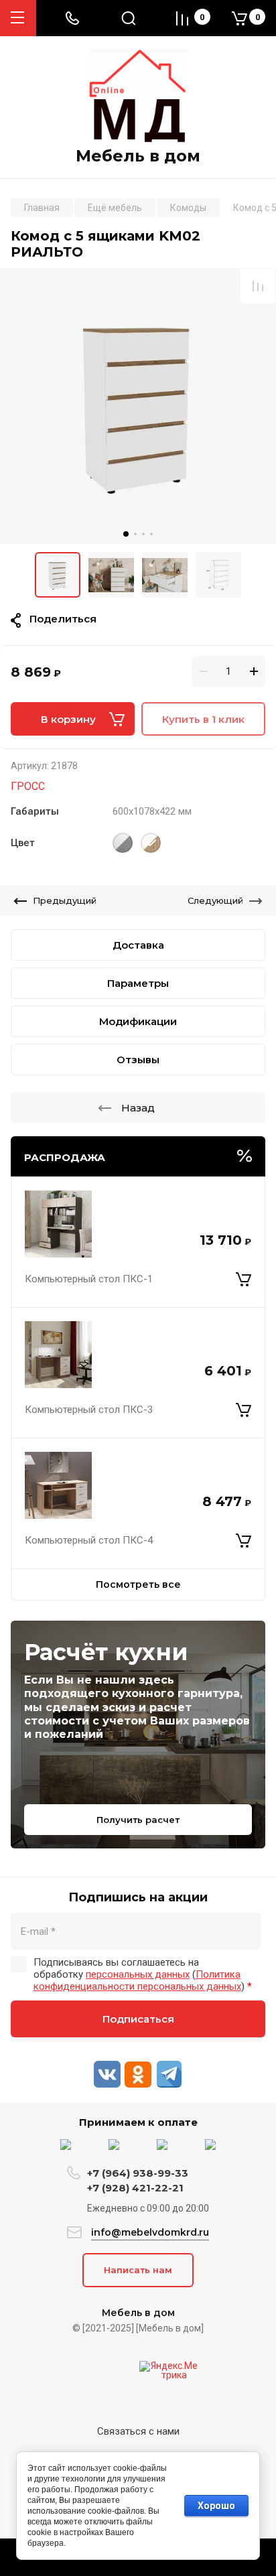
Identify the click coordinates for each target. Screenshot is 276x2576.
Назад (138, 1108)
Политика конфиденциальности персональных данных (137, 1980)
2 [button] (135, 534)
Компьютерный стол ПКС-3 (89, 1410)
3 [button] (143, 534)
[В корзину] (244, 1279)
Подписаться (138, 2019)
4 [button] (151, 534)
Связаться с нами (138, 2431)
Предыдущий (65, 900)
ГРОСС (28, 786)
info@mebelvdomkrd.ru (150, 2232)
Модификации (138, 1021)
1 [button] (126, 534)
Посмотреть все (138, 1584)
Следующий (215, 900)
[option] (138, 406)
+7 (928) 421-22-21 (135, 2188)
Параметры (138, 983)
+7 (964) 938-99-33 (138, 2173)
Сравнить (258, 286)
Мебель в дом (138, 156)
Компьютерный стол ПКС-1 (89, 1279)
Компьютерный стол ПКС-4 (89, 1540)
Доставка (138, 945)
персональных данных (138, 1974)
